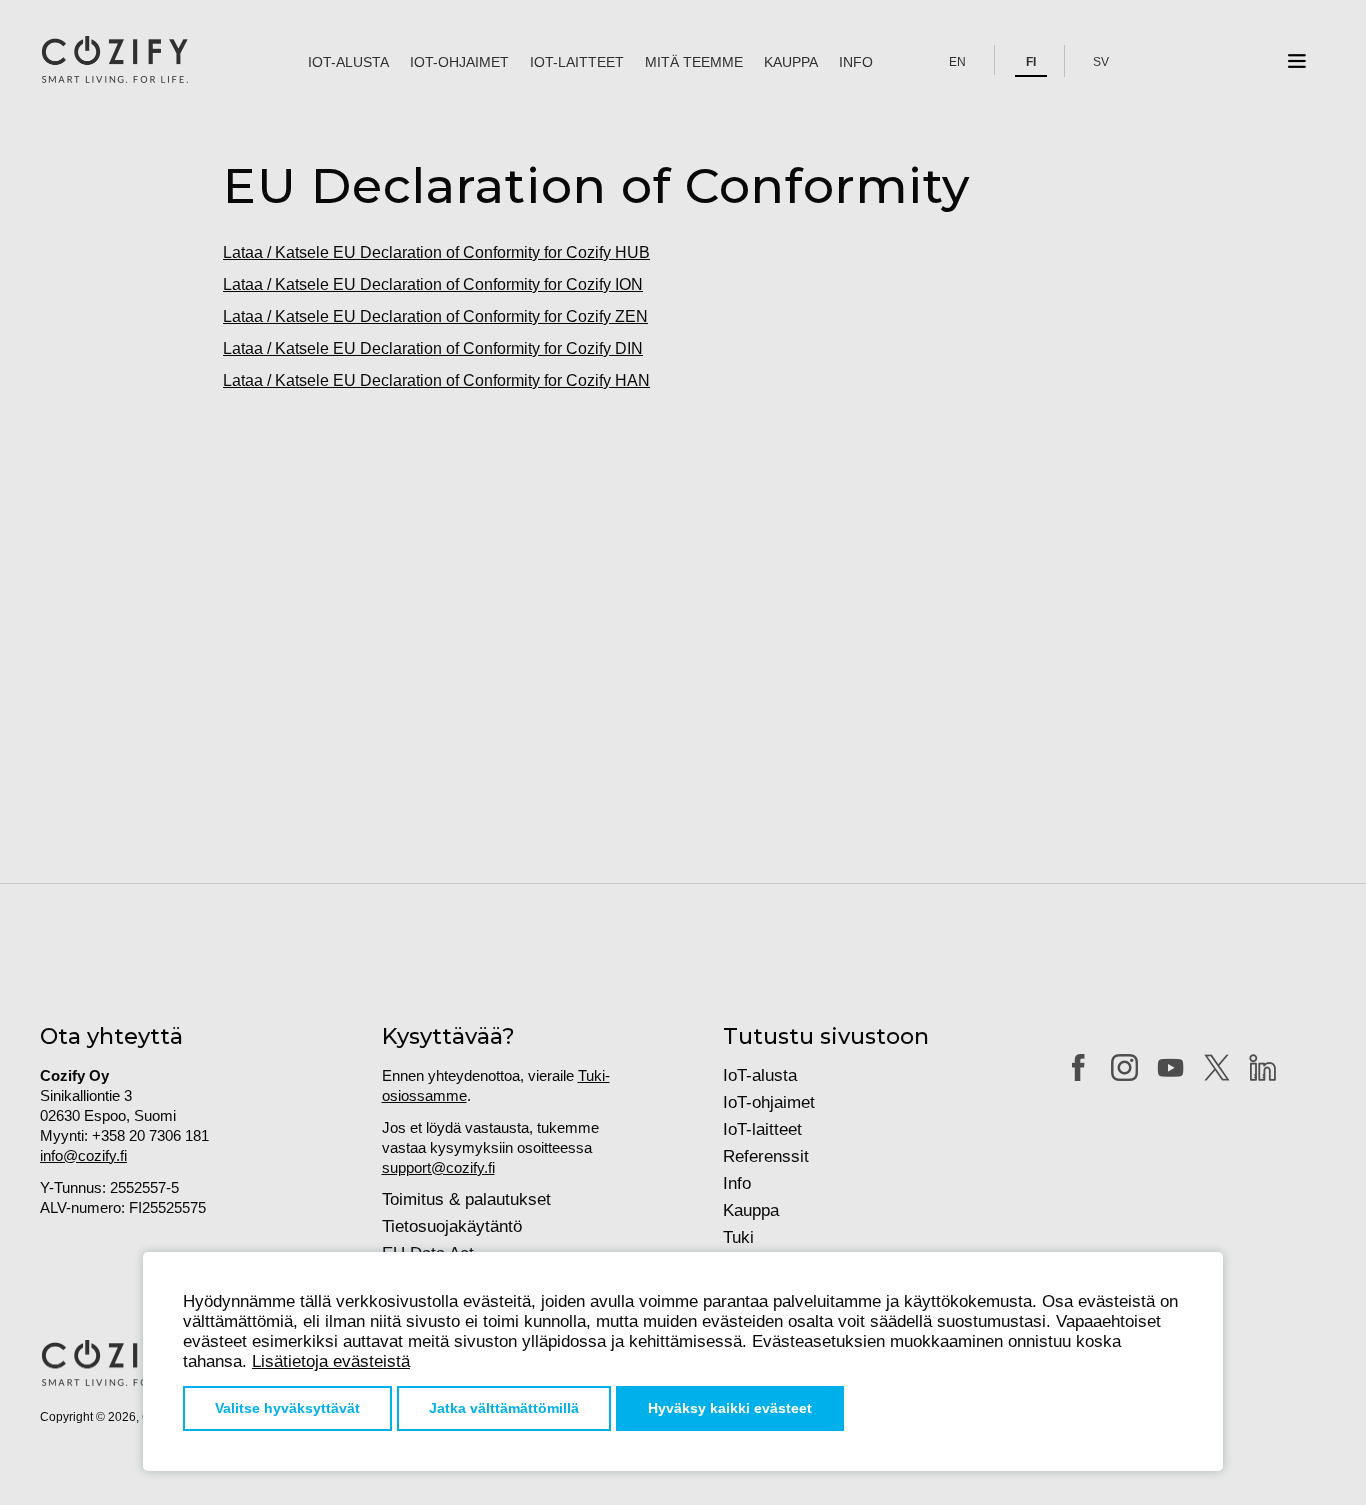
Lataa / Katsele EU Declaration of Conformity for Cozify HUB (436, 252)
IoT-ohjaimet (459, 62)
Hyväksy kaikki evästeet (730, 1408)
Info (856, 62)
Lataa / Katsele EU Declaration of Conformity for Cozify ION (433, 284)
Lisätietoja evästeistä (331, 1361)
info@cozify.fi (83, 1155)
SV (1101, 62)
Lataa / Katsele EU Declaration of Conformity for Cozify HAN (436, 380)
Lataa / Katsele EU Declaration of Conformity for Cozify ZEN (435, 316)
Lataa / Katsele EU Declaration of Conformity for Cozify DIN (433, 348)
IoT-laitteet (577, 62)
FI (1031, 62)
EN (957, 62)
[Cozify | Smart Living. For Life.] (115, 61)
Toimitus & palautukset (466, 1199)
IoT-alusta (348, 62)
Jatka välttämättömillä (504, 1408)
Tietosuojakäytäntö (452, 1226)
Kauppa (791, 62)
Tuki (738, 1237)
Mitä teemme (694, 62)
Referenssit (766, 1156)
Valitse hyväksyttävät (287, 1408)
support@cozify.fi (438, 1167)
